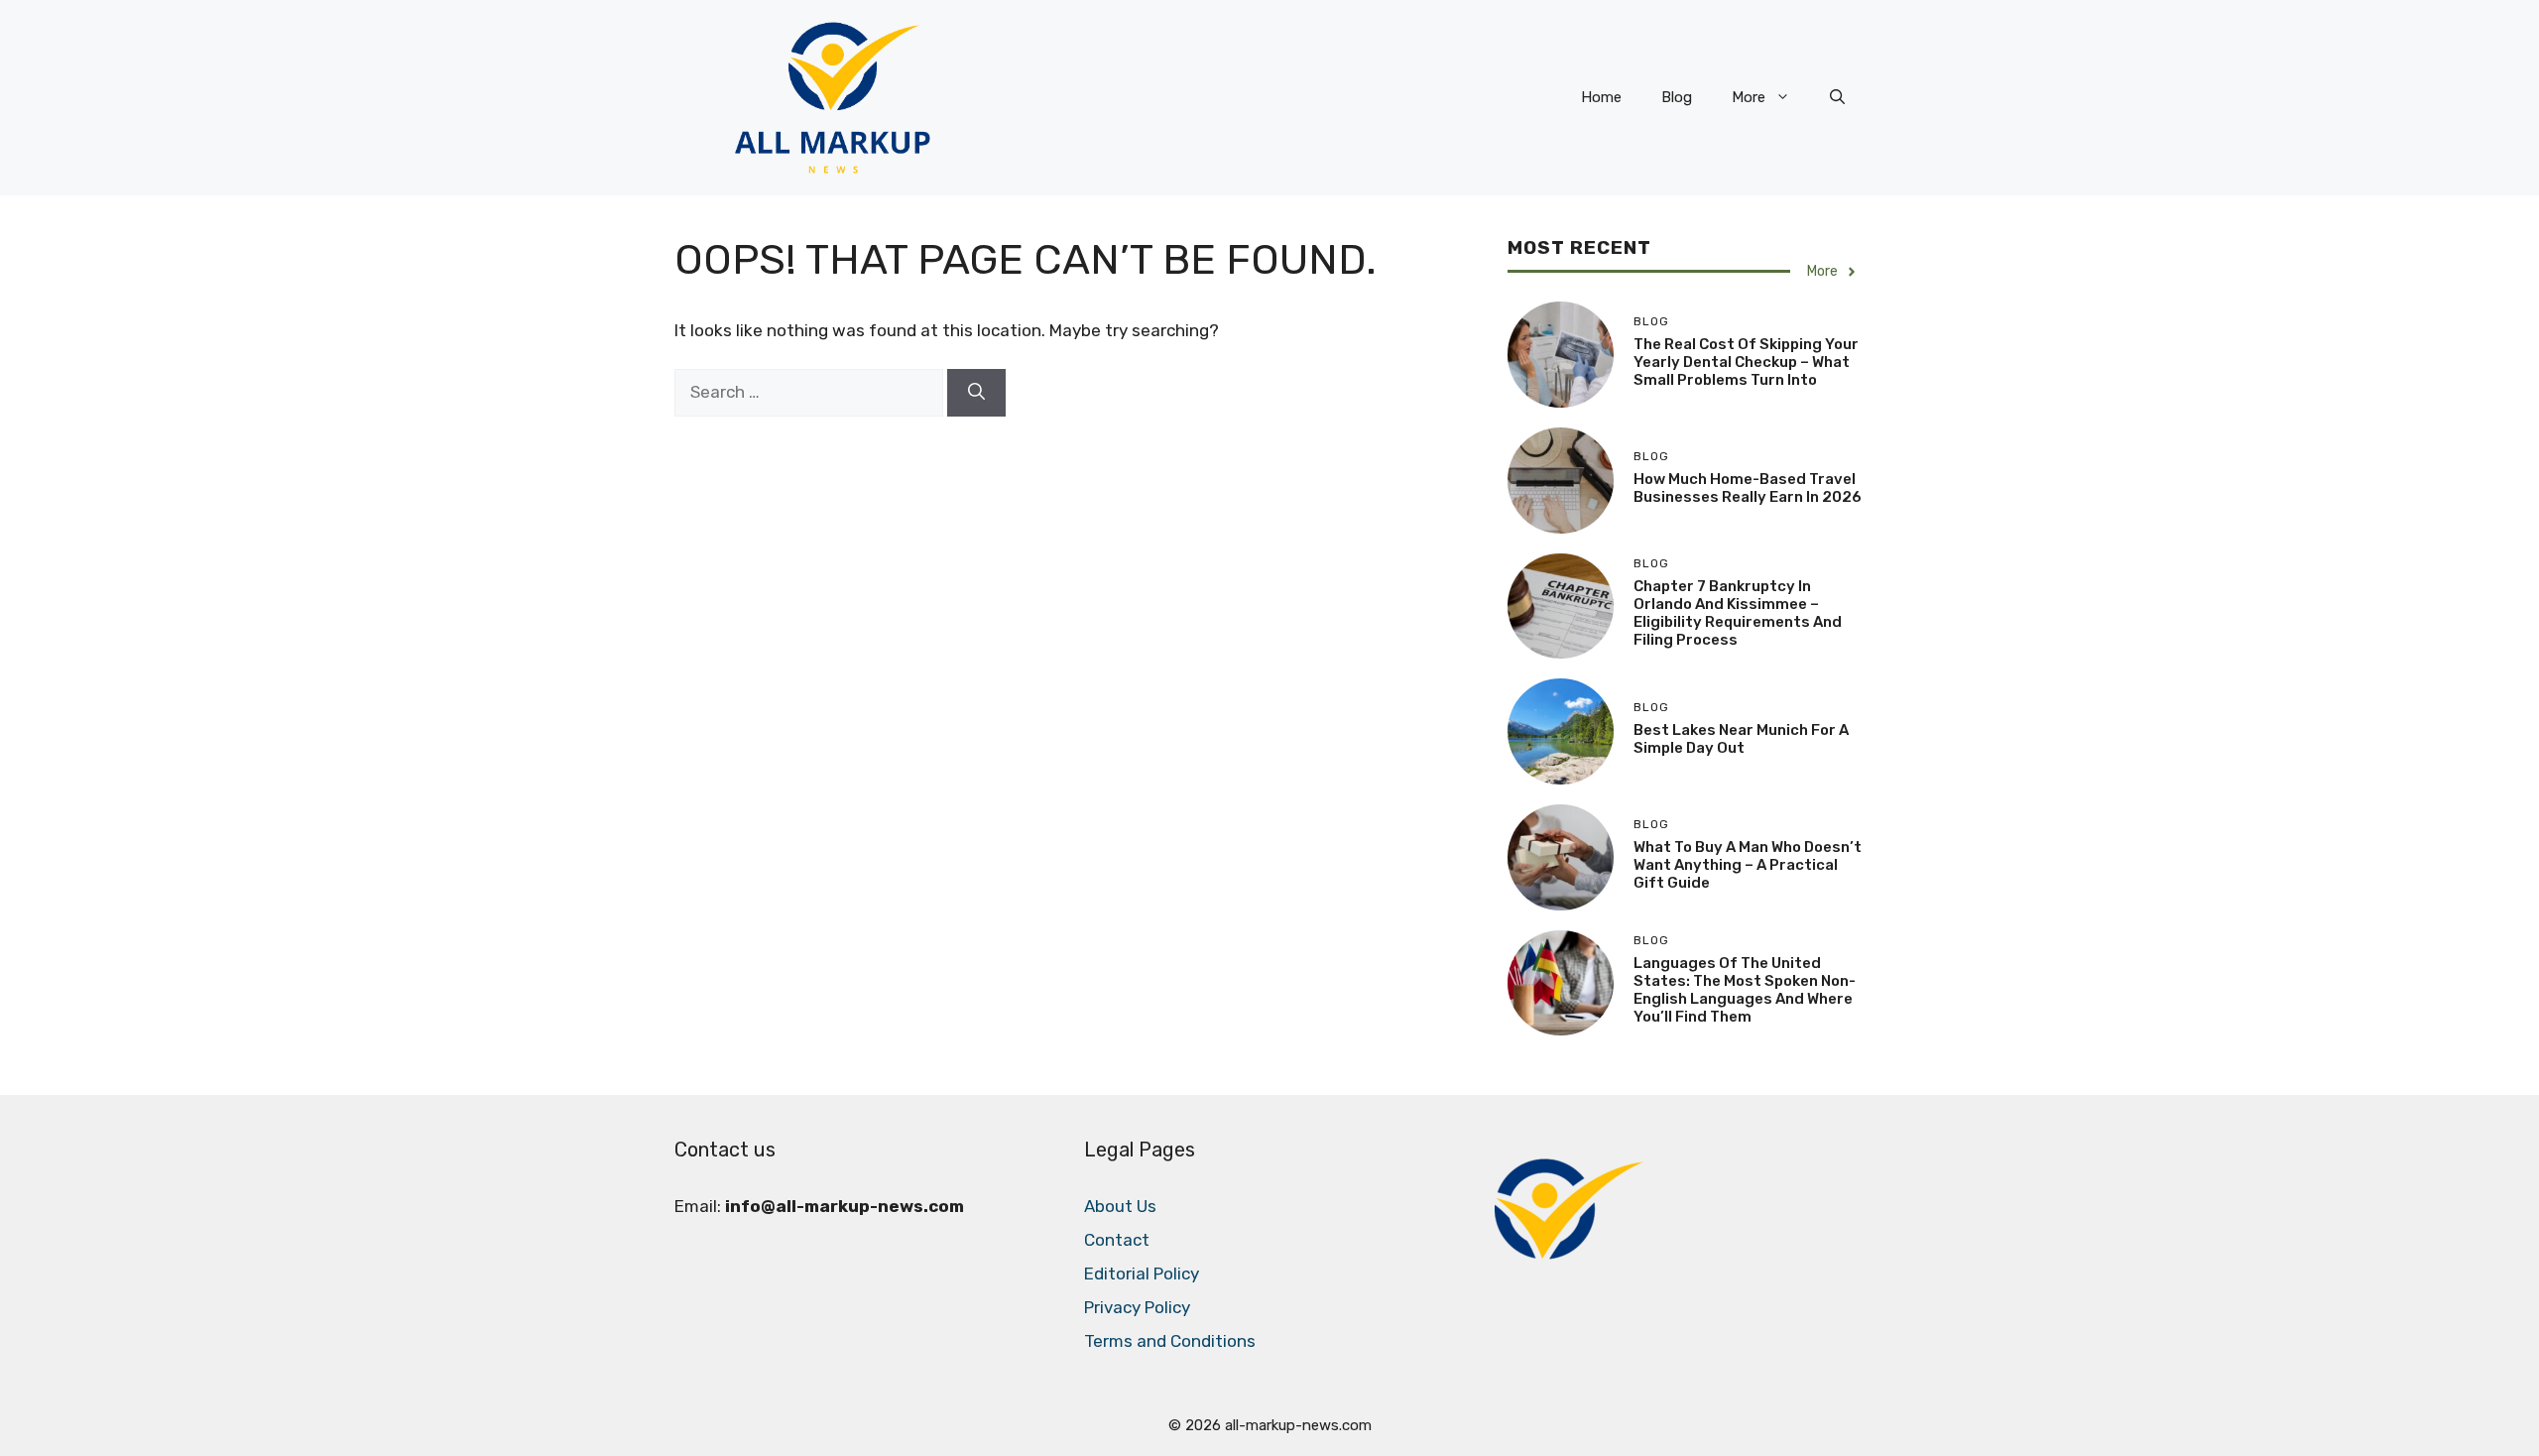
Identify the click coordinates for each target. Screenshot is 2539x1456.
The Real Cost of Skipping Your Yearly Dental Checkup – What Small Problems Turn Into (1746, 362)
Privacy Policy (1137, 1307)
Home (1601, 97)
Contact (1117, 1240)
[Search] (976, 393)
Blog (1677, 97)
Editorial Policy (1142, 1274)
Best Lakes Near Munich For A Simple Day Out (1741, 739)
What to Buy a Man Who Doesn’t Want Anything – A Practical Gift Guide (1748, 865)
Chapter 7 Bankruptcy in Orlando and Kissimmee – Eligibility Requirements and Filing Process (1738, 613)
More (1749, 97)
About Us (1120, 1206)
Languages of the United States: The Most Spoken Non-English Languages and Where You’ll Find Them (1745, 990)
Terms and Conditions (1170, 1341)
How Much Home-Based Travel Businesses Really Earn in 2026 (1748, 488)
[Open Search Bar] (1837, 97)
